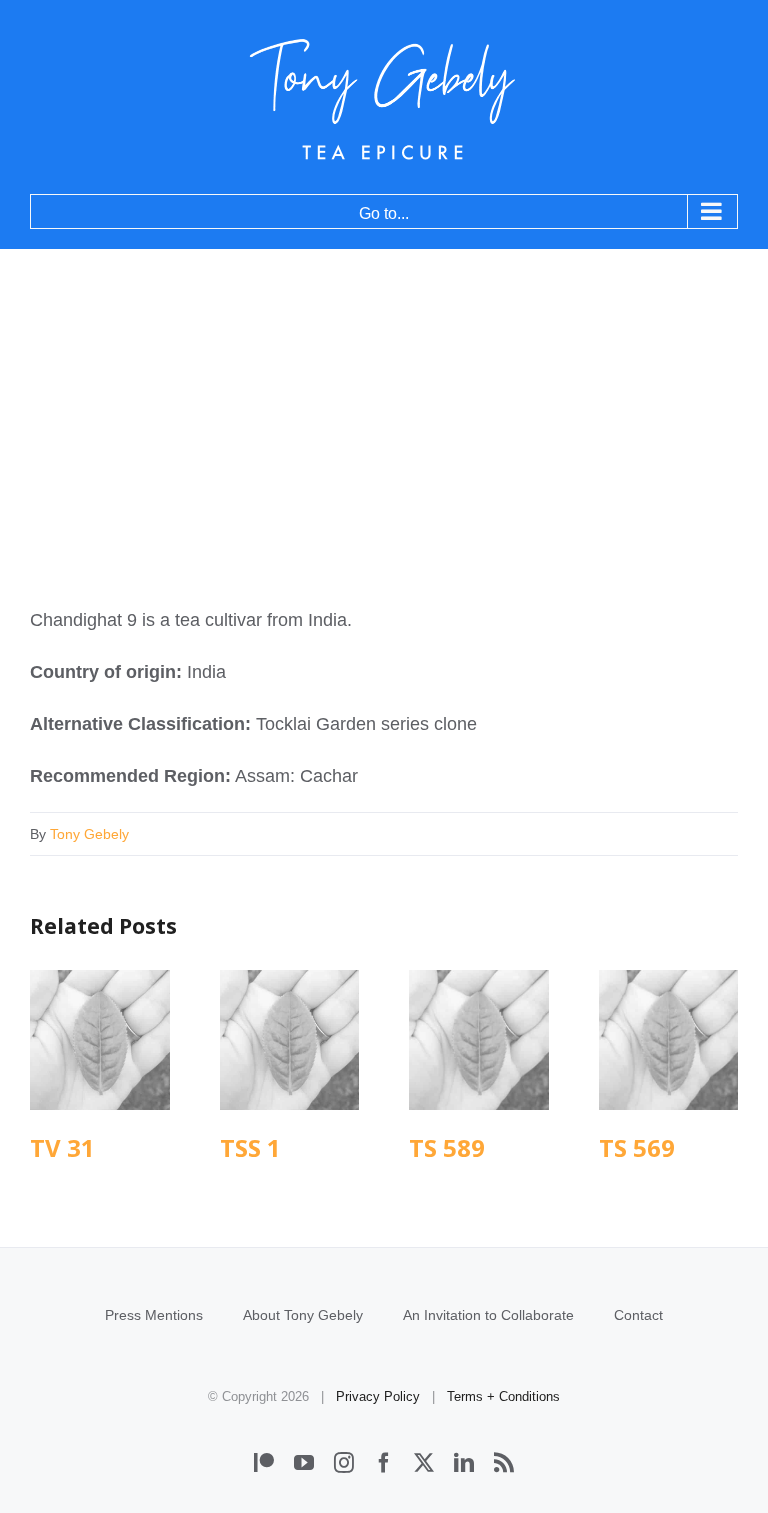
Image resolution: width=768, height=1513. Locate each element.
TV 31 (99, 1039)
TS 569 (668, 1039)
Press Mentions (154, 1315)
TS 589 (478, 1039)
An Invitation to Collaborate (488, 1315)
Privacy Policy (378, 1396)
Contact (638, 1315)
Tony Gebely (89, 834)
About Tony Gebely (303, 1315)
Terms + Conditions (503, 1396)
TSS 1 (289, 1039)
